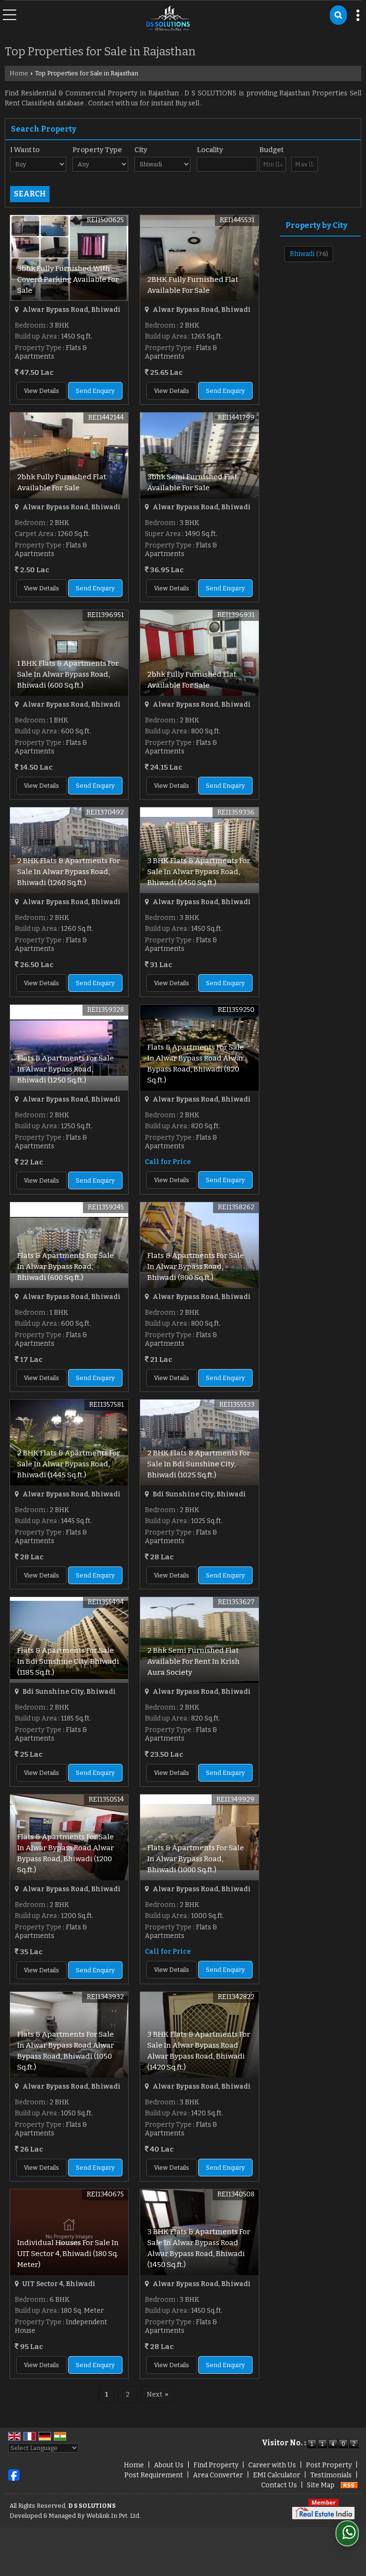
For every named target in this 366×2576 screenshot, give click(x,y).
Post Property (329, 2465)
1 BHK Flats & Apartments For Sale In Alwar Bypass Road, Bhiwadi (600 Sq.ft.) (68, 674)
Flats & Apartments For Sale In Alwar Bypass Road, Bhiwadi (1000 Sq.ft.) (196, 1859)
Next (158, 2395)
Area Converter (218, 2475)
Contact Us (279, 2485)
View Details (41, 391)
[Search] (338, 15)
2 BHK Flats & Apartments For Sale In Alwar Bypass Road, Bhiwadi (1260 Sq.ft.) (69, 872)
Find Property (216, 2465)
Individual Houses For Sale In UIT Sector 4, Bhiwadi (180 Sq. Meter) (68, 2254)
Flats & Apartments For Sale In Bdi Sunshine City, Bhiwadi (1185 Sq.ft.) (68, 1661)
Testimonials (331, 2475)
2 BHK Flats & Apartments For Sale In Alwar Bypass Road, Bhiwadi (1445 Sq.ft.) (69, 1464)
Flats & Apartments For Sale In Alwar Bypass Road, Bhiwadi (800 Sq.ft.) (196, 1267)
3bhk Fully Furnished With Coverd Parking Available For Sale (68, 279)
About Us (169, 2465)
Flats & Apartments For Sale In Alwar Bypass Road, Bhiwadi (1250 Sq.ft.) (66, 1069)
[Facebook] (14, 2475)
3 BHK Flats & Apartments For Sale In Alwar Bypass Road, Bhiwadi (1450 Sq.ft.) (199, 872)
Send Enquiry (95, 391)
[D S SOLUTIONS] (168, 19)
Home (19, 73)
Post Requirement (154, 2475)
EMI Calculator (277, 2475)
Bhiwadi (302, 254)
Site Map (321, 2485)
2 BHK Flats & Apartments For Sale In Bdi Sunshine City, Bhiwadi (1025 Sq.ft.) (199, 1464)
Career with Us (272, 2465)
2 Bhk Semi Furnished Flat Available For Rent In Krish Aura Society (193, 1661)
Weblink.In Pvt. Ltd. (113, 2516)
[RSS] (349, 2485)
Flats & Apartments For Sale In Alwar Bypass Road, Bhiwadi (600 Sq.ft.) (66, 1267)
